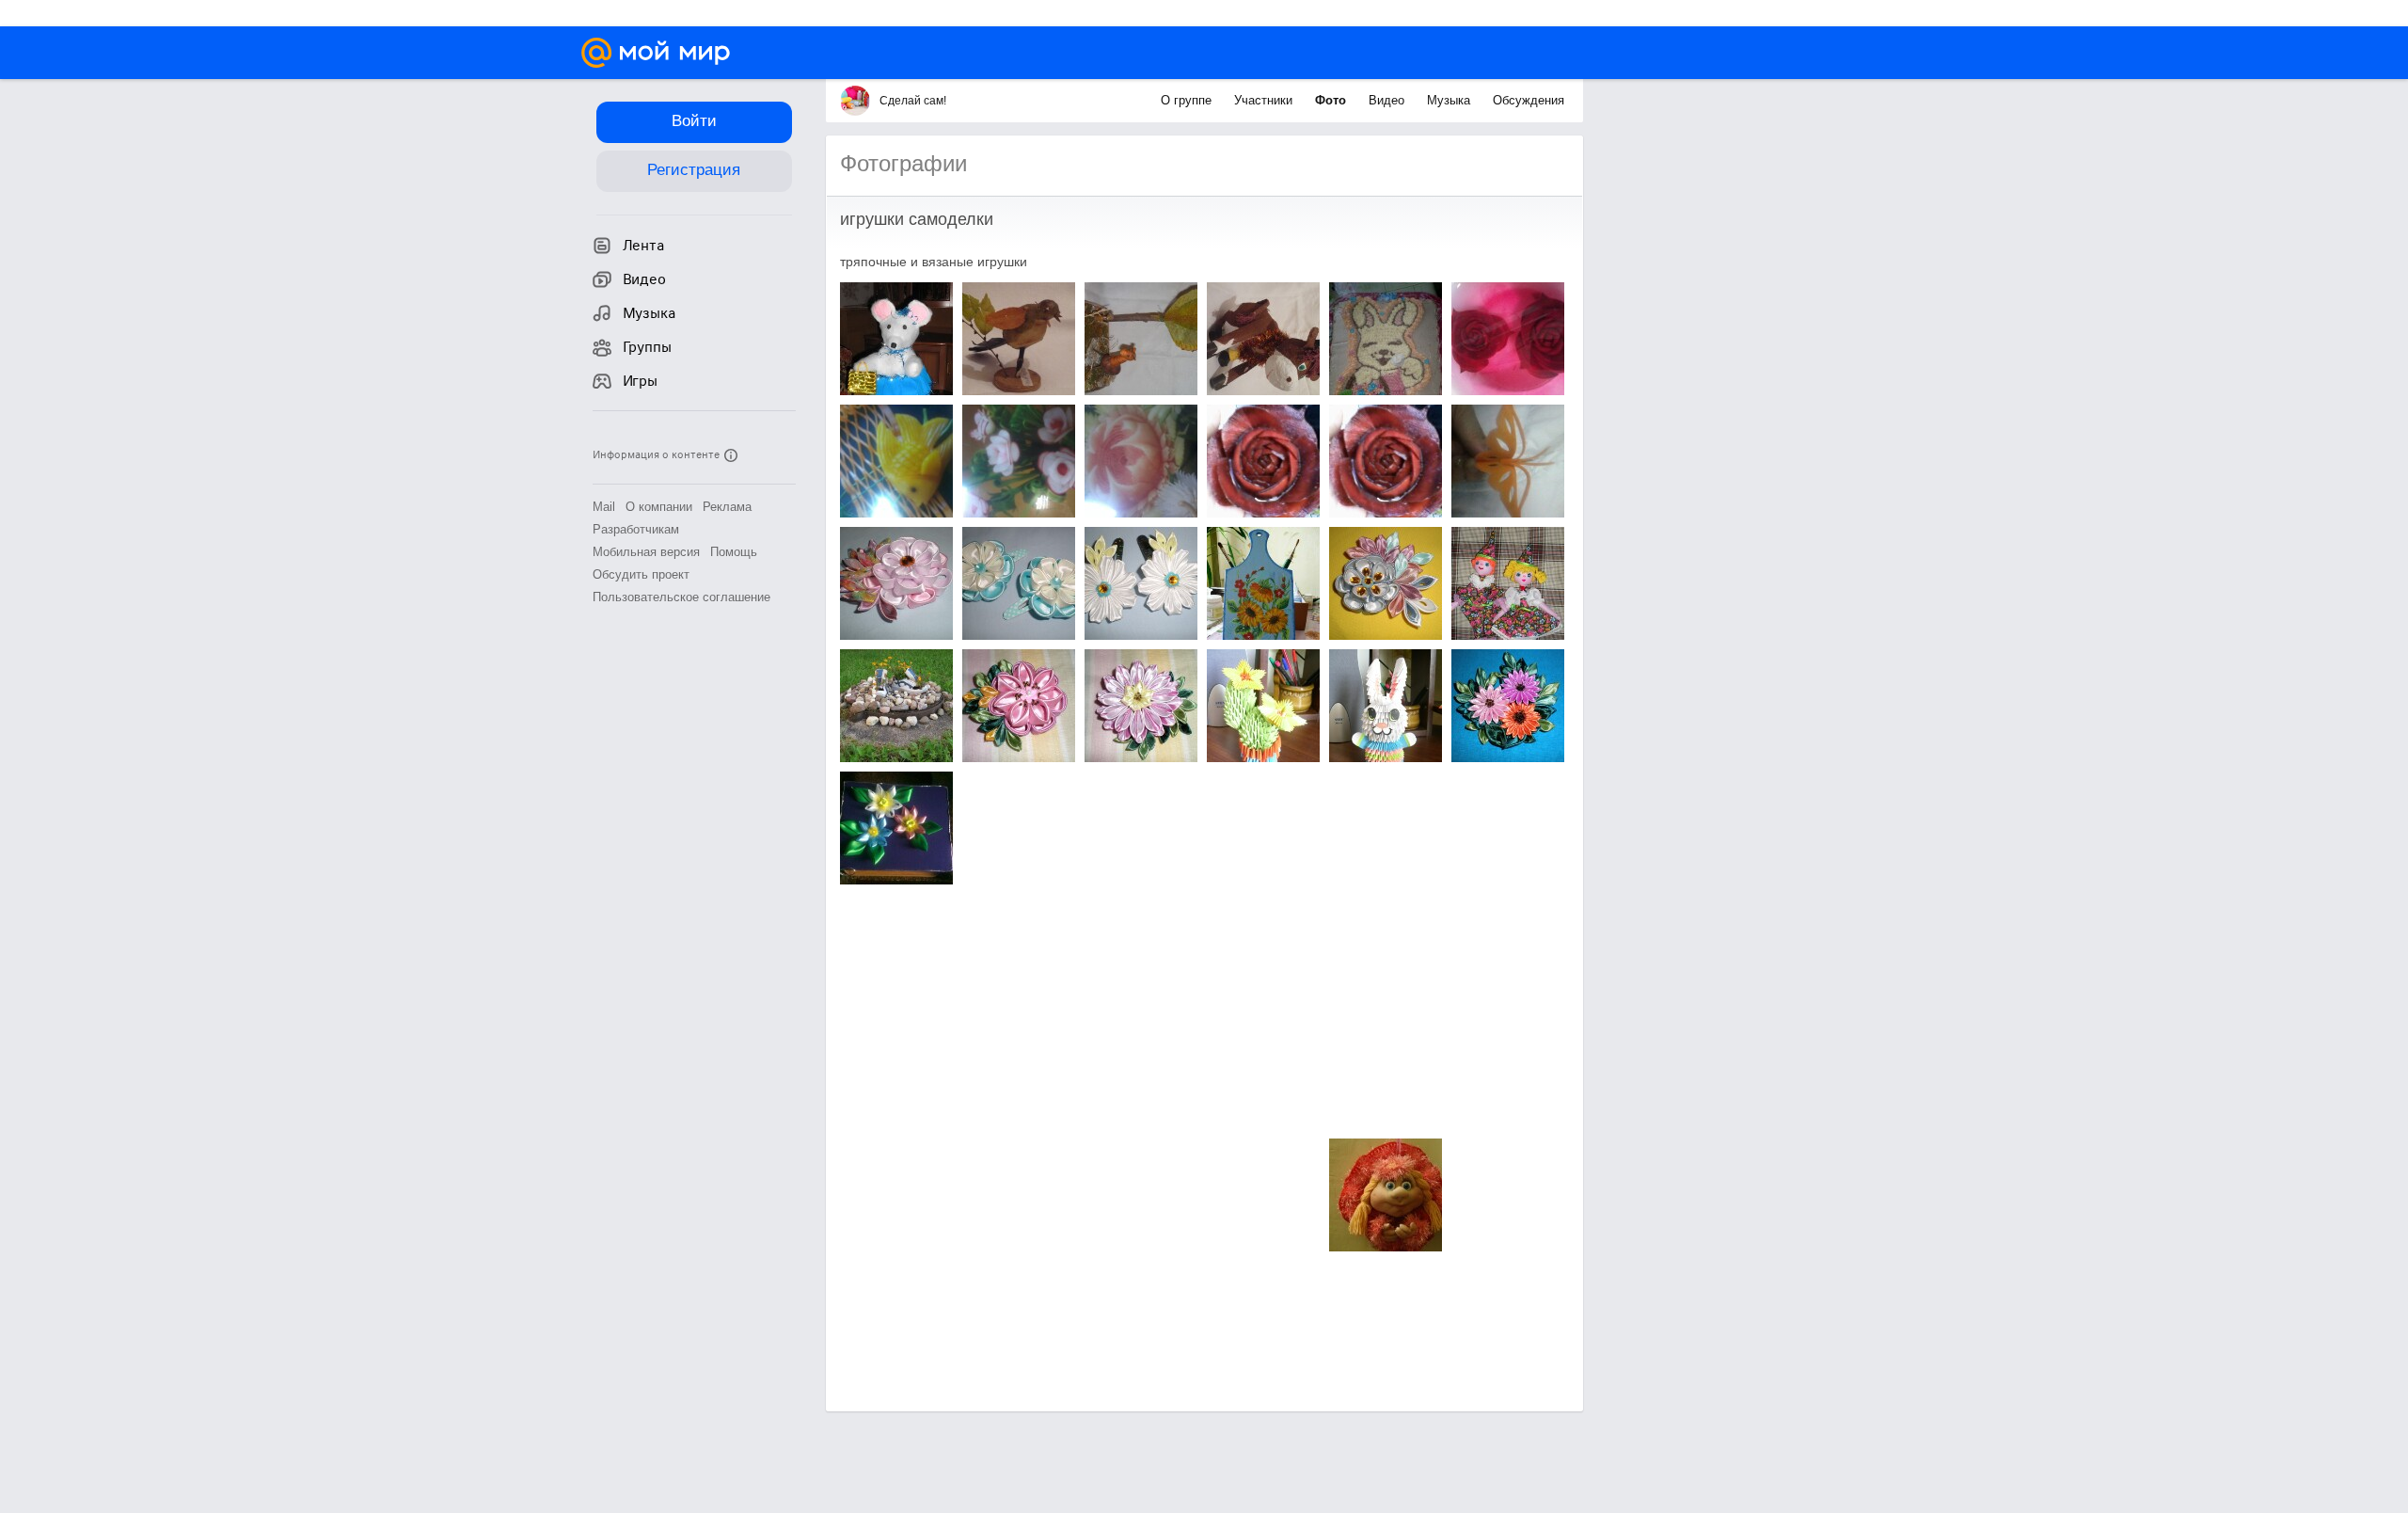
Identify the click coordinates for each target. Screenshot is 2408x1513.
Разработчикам (636, 529)
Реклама (727, 507)
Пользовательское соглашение (681, 597)
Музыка (1450, 100)
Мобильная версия (646, 552)
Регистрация (694, 170)
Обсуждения (1529, 100)
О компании (659, 507)
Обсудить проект (641, 574)
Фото (1332, 100)
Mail (604, 507)
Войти (694, 121)
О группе (1188, 100)
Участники (1265, 100)
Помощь (734, 552)
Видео (1388, 100)
